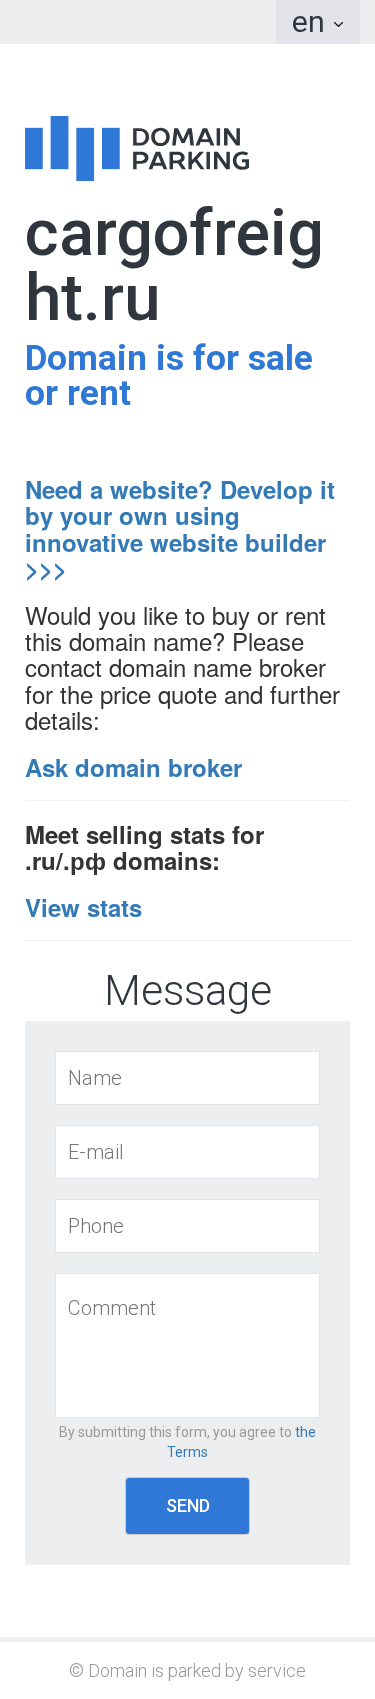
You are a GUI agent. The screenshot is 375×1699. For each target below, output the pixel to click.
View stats (83, 907)
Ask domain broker (133, 767)
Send (188, 1505)
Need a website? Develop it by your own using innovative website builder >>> (180, 528)
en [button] (312, 21)
